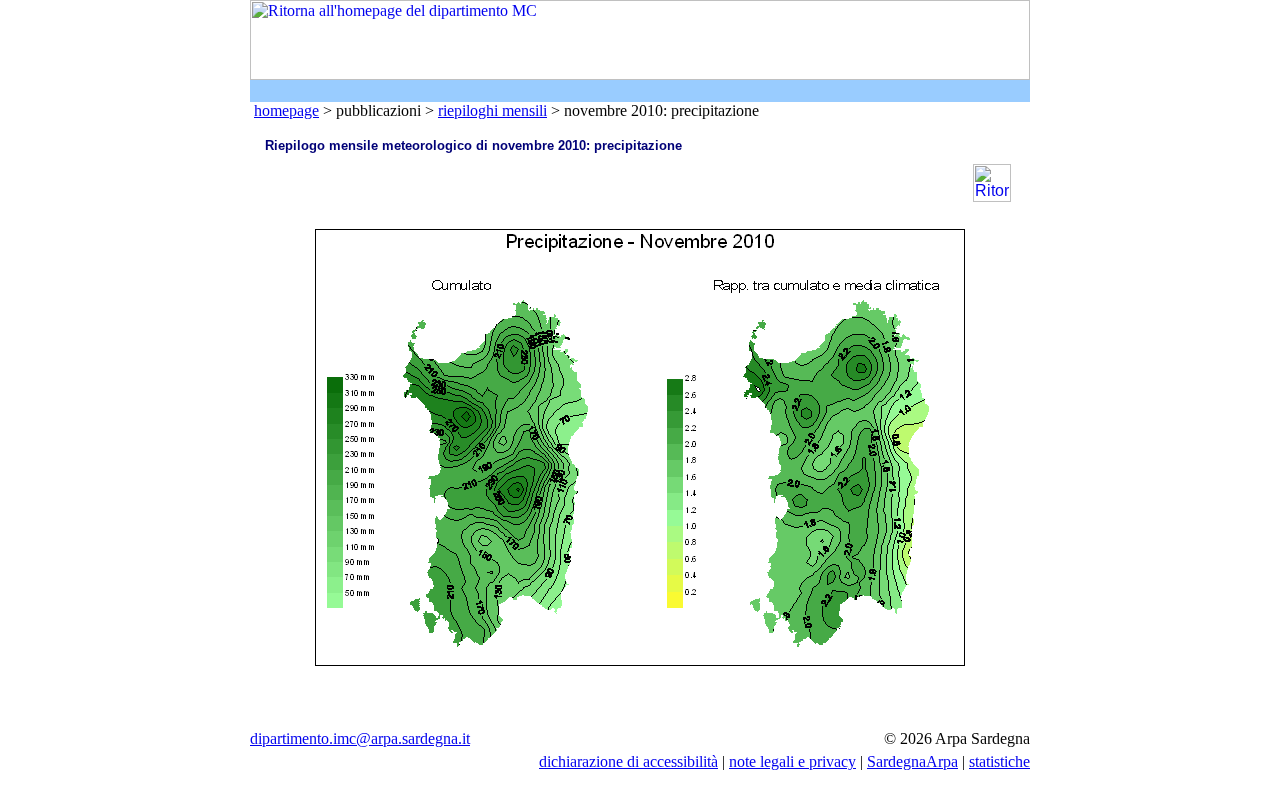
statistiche (999, 761)
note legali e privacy (792, 761)
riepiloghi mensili (492, 110)
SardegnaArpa (912, 761)
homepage (286, 110)
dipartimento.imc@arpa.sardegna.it (360, 738)
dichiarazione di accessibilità (628, 761)
